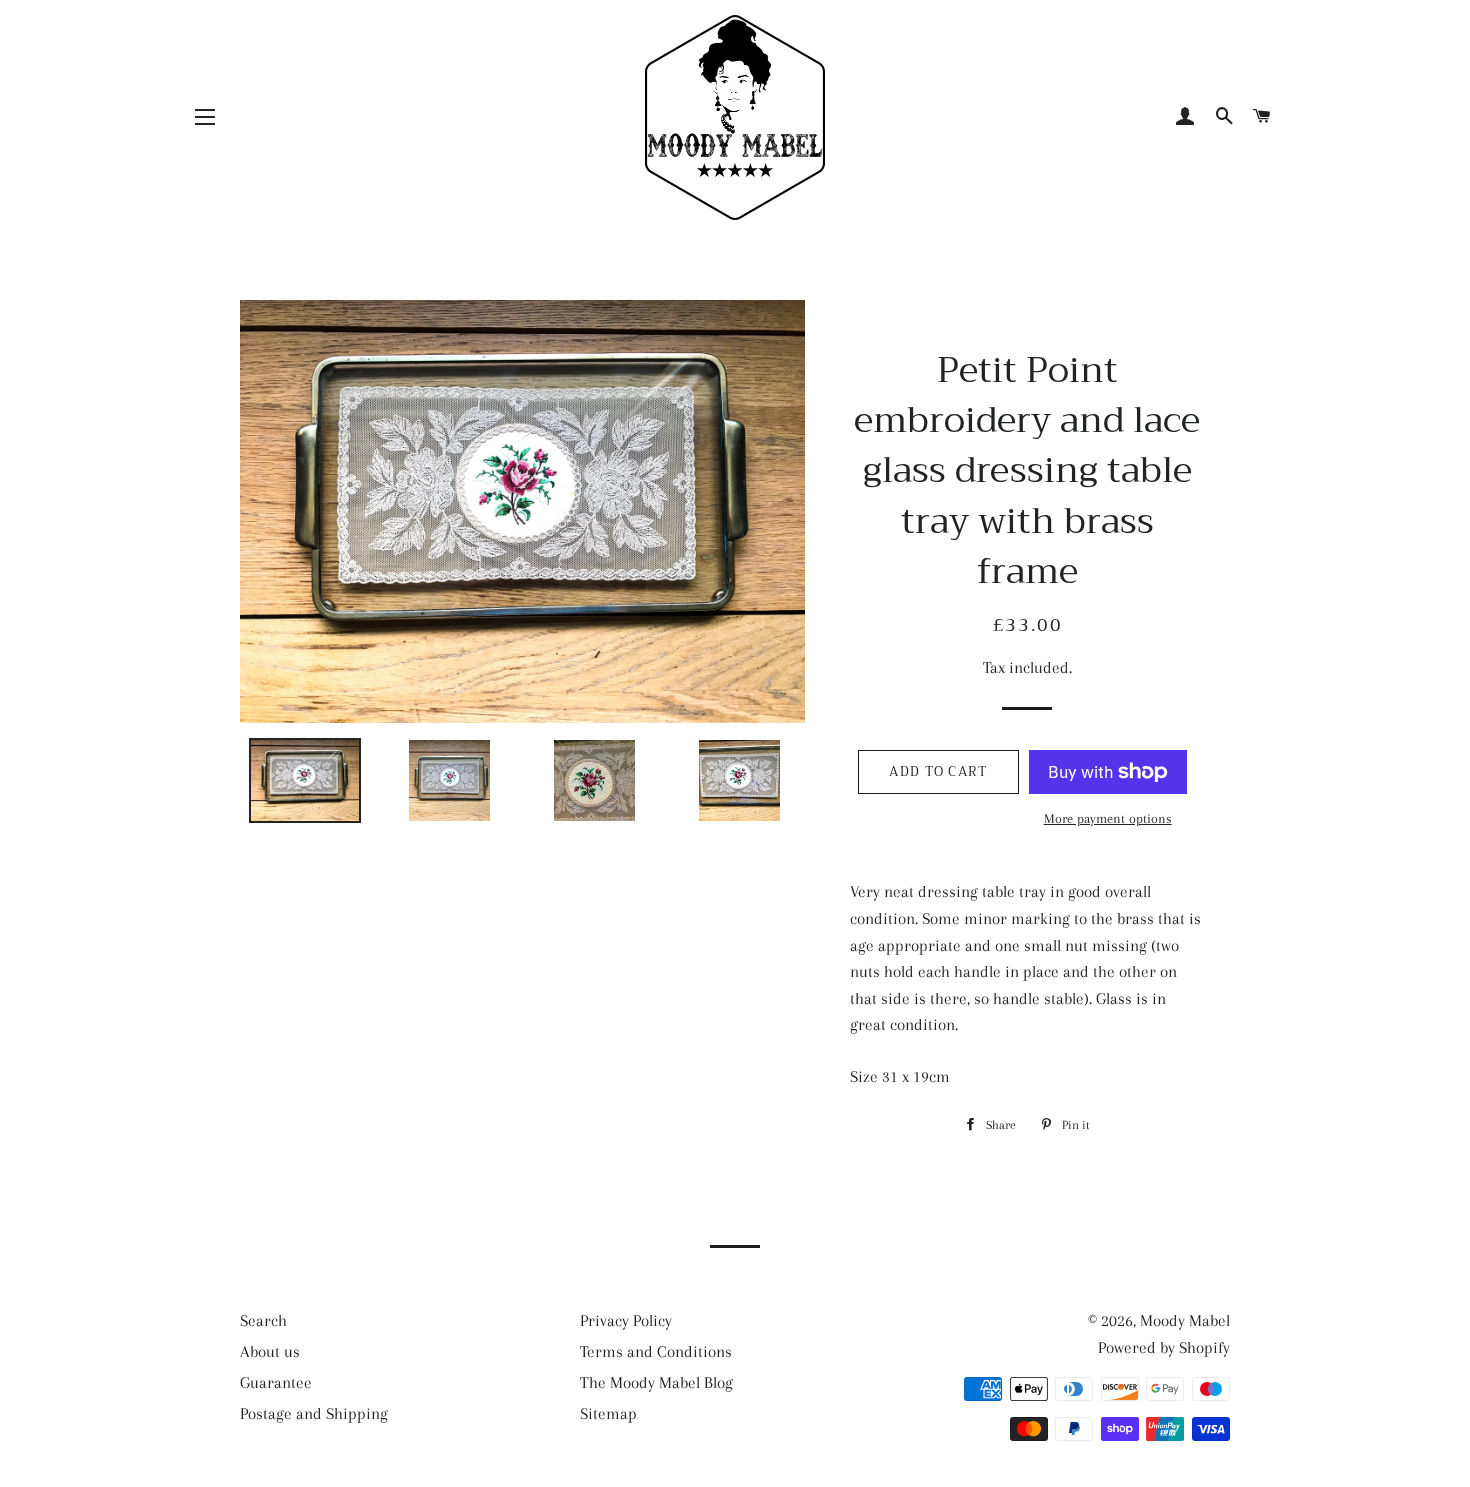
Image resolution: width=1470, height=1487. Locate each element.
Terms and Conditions (656, 1351)
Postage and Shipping (314, 1413)
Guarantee (276, 1382)
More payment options (1108, 818)
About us (270, 1351)
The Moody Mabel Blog (656, 1382)
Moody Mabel (1185, 1320)
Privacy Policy (626, 1320)
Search (263, 1320)
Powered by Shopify (1164, 1347)
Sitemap (608, 1413)
